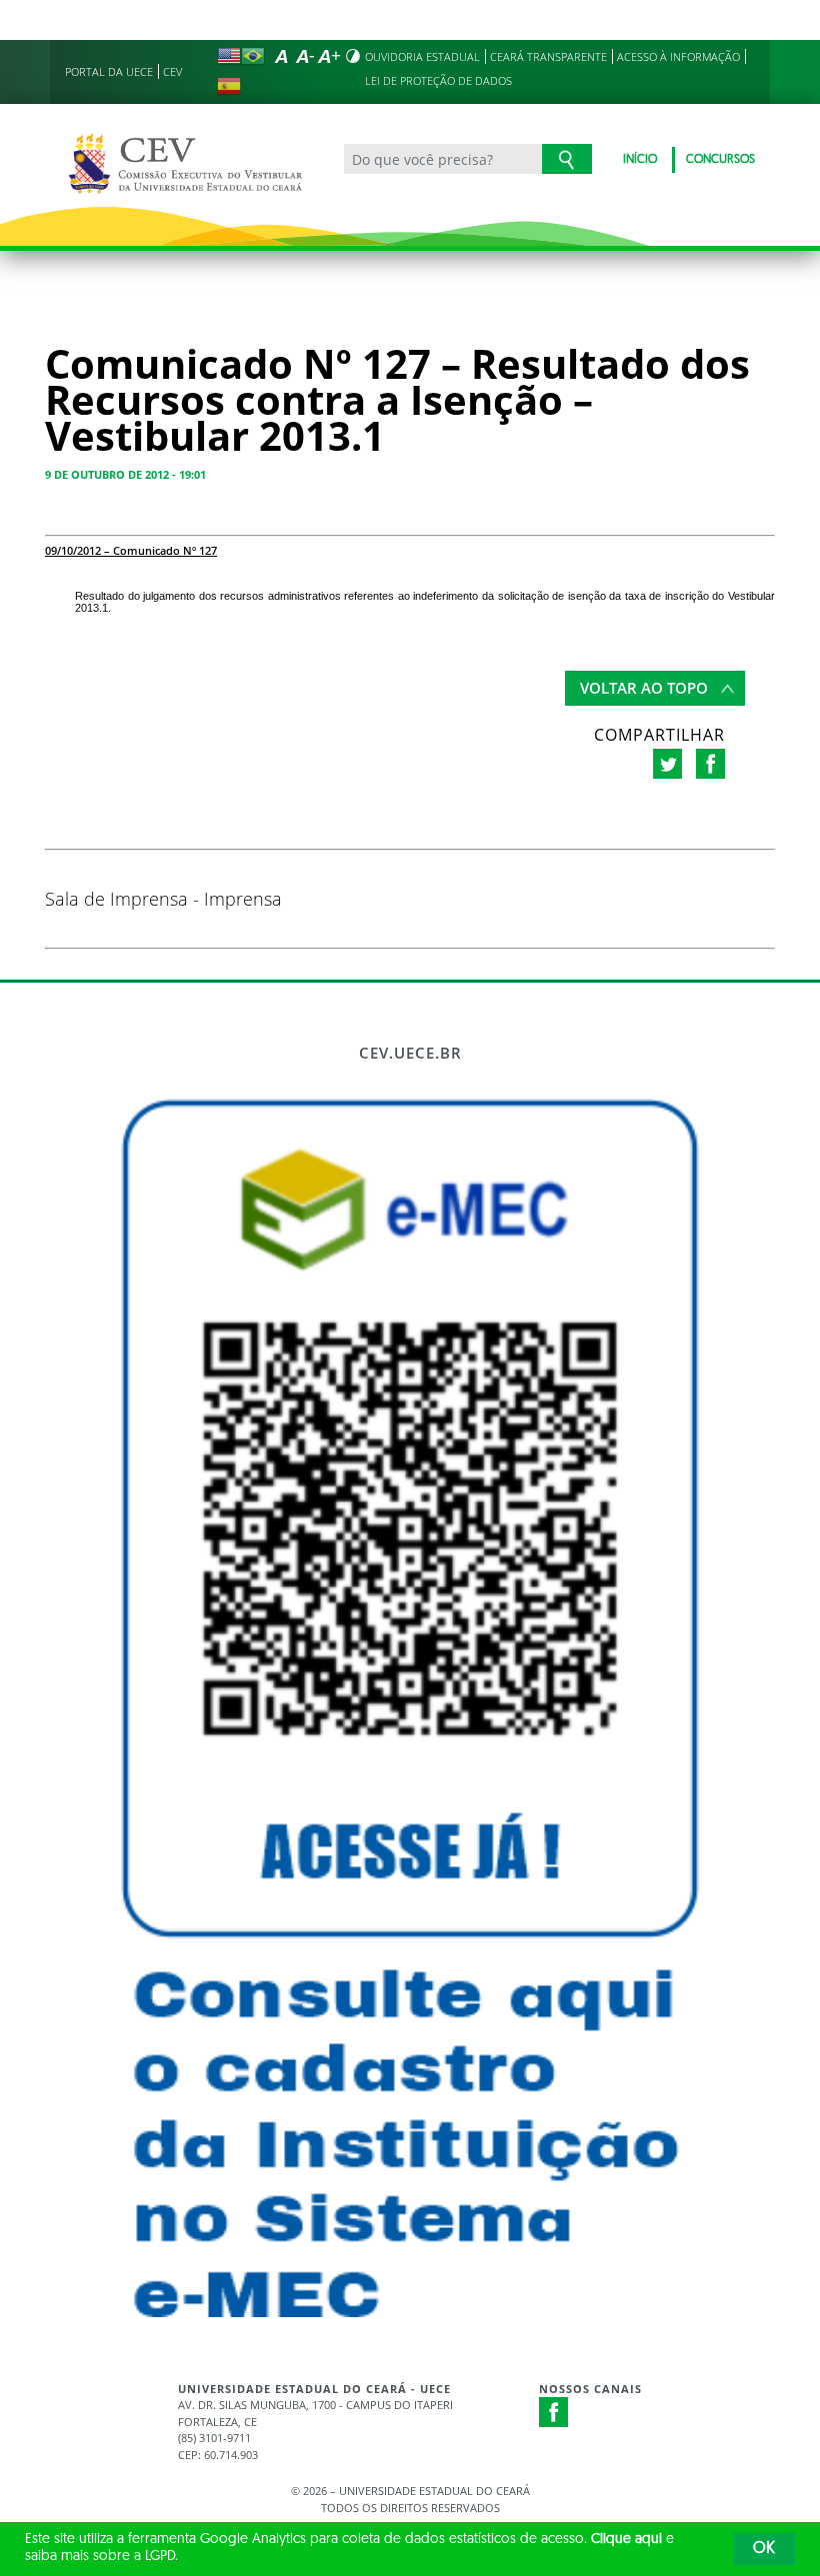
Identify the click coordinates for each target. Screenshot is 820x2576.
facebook (710, 764)
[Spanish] (229, 86)
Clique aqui (626, 2540)
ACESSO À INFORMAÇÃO (678, 56)
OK (764, 2549)
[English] (229, 56)
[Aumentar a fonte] (329, 56)
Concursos (720, 160)
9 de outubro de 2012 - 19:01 (125, 474)
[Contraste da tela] (353, 56)
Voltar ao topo (644, 688)
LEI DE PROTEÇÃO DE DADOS (438, 80)
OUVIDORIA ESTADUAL (422, 56)
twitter (667, 764)
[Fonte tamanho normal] (281, 56)
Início (640, 160)
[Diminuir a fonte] (305, 56)
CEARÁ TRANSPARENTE (548, 56)
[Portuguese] (253, 56)
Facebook (554, 2412)
